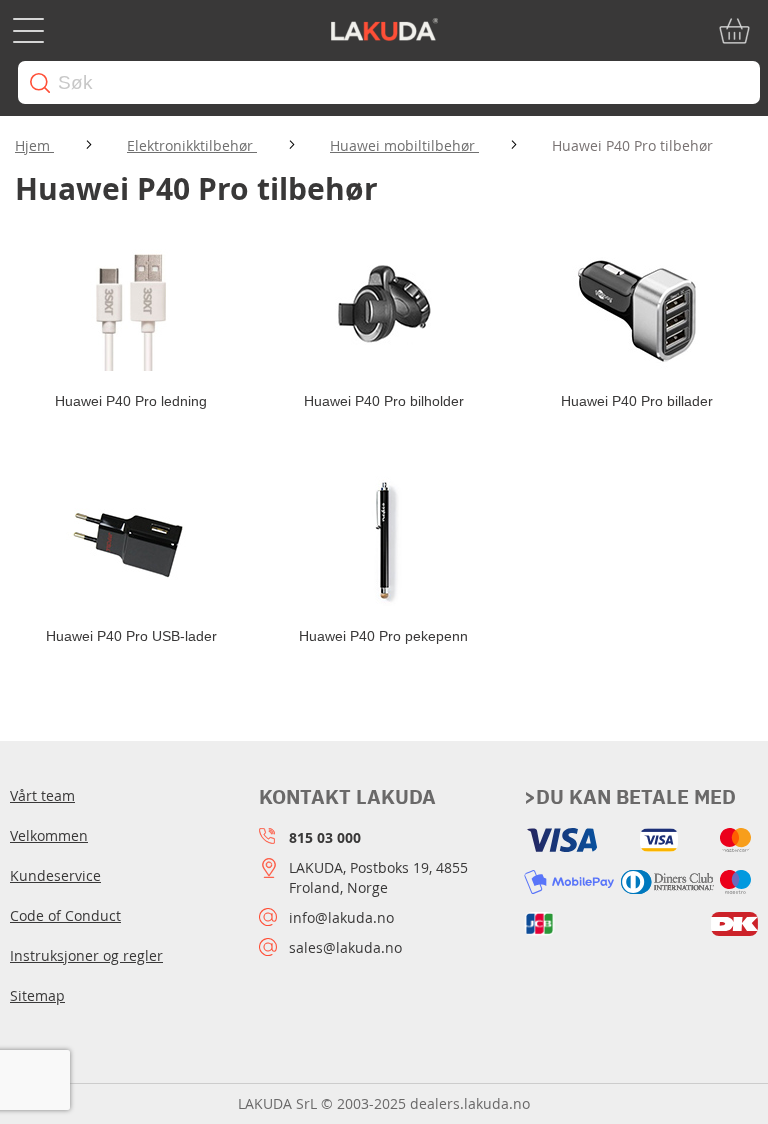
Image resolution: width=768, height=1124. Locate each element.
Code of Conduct (65, 915)
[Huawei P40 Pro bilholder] (384, 306)
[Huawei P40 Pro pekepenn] (384, 541)
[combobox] (389, 82)
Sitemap (37, 995)
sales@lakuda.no (345, 947)
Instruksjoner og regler (86, 955)
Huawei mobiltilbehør (404, 145)
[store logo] (384, 31)
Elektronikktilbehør (192, 145)
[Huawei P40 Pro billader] (636, 306)
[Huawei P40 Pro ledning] (131, 306)
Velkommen (49, 835)
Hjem (34, 145)
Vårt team (42, 795)
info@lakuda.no (341, 917)
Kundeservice (55, 875)
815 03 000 (325, 837)
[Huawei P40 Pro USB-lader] (131, 541)
